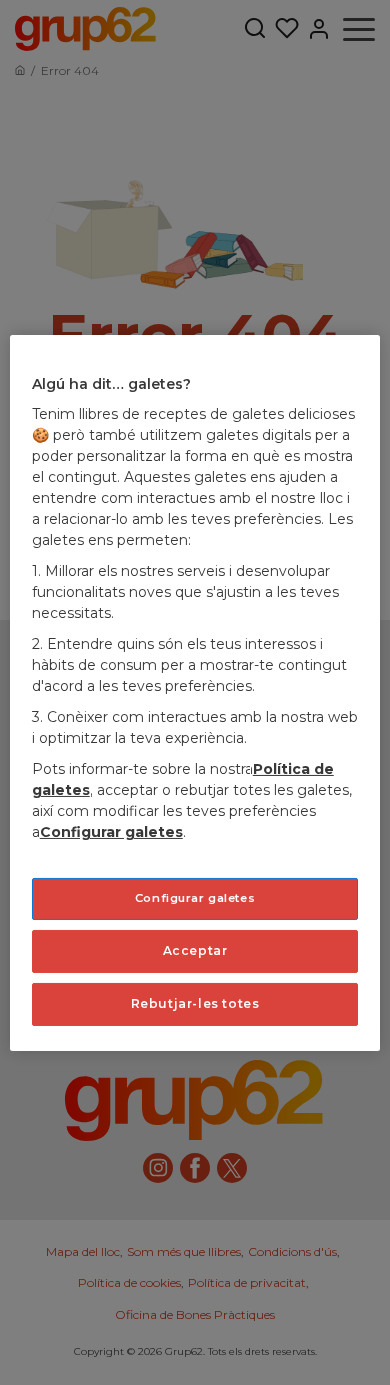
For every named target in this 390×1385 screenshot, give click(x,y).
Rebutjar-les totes (195, 1003)
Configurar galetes (195, 898)
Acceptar (195, 950)
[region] (195, 692)
